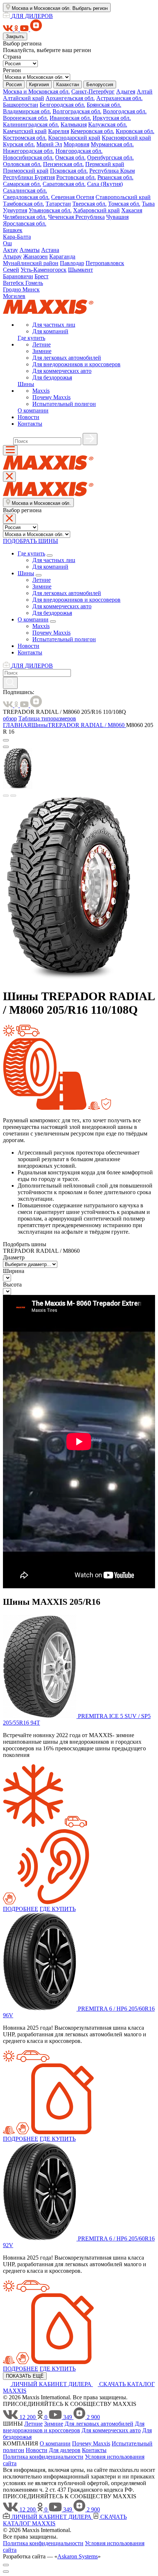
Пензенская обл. (63, 164)
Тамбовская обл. (24, 204)
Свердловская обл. (26, 197)
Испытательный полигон (64, 404)
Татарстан (58, 204)
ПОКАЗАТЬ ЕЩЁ (25, 2376)
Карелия (59, 131)
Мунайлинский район (31, 263)
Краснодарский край (74, 138)
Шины (26, 384)
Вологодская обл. (125, 111)
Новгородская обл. (79, 151)
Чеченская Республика (76, 217)
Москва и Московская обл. (36, 91)
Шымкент (80, 270)
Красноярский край (126, 138)
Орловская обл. (22, 164)
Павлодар (72, 263)
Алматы (30, 250)
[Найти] (90, 439)
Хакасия (132, 210)
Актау (10, 250)
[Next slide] (13, 796)
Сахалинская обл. (25, 190)
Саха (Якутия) (105, 184)
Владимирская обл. (27, 111)
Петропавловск (105, 263)
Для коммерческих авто (62, 371)
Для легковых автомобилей (67, 358)
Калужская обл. (108, 124)
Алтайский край (24, 98)
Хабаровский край (96, 210)
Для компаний (50, 331)
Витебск (14, 283)
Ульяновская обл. (50, 210)
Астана (50, 250)
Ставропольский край (123, 197)
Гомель (34, 283)
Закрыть (15, 36)
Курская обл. (19, 144)
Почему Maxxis (51, 397)
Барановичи (18, 276)
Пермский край (105, 164)
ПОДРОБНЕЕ (21, 1909)
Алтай (145, 91)
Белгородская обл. (62, 105)
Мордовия (76, 144)
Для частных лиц (54, 325)
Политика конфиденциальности (43, 2457)
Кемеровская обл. (92, 131)
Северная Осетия (73, 197)
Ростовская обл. (76, 177)
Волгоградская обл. (77, 111)
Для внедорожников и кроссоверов (76, 364)
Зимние (42, 351)
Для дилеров (65, 2450)
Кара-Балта (17, 237)
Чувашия (117, 217)
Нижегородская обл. (28, 151)
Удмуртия (15, 210)
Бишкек (13, 230)
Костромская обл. (25, 138)
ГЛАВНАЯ (17, 725)
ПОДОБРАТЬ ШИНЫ (30, 541)
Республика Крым (112, 171)
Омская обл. (70, 157)
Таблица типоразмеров (47, 718)
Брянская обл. (104, 105)
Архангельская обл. (70, 98)
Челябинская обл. (25, 217)
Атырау (12, 256)
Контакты (30, 424)
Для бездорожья (52, 377)
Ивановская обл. (70, 118)
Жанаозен (35, 256)
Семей (11, 270)
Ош (7, 243)
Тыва (148, 204)
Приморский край (26, 171)
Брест (42, 276)
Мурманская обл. (112, 144)
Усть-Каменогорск (44, 270)
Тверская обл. (89, 204)
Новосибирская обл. (28, 157)
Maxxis (41, 391)
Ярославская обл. (25, 223)
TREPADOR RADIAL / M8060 (87, 725)
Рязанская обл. (115, 177)
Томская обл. (124, 204)
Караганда (62, 256)
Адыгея (126, 91)
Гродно (13, 289)
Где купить (31, 338)
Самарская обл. (22, 184)
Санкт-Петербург (93, 91)
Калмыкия (74, 124)
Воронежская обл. (26, 118)
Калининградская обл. (31, 124)
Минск (31, 289)
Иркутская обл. (112, 118)
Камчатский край (25, 131)
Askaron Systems (78, 2556)
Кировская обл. (135, 131)
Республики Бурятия (29, 177)
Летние (42, 344)
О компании (33, 410)
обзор (10, 718)
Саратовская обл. (64, 184)
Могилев (14, 296)
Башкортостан (21, 105)
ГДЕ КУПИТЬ (58, 1909)
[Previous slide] (6, 796)
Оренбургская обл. (110, 157)
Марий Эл (49, 144)
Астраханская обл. (119, 98)
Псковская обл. (69, 171)
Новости (28, 417)
